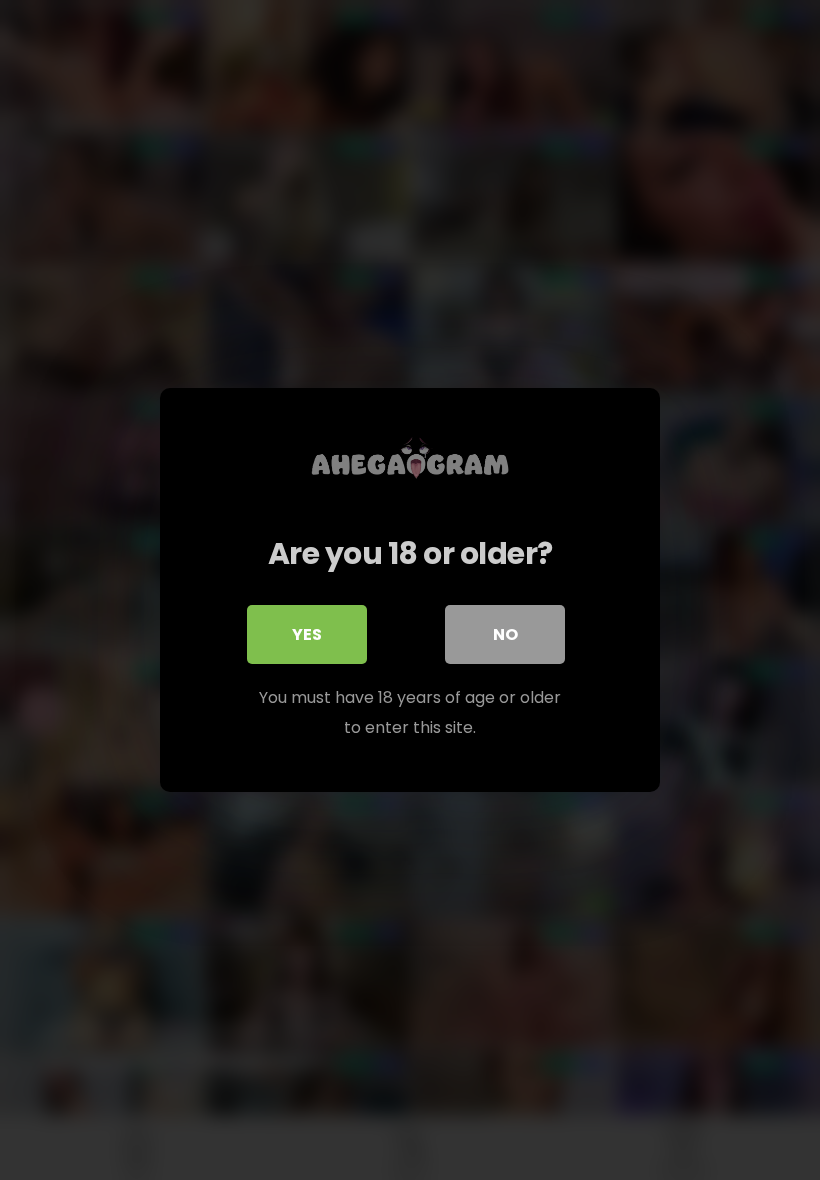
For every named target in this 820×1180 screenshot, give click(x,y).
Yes (307, 634)
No (505, 634)
